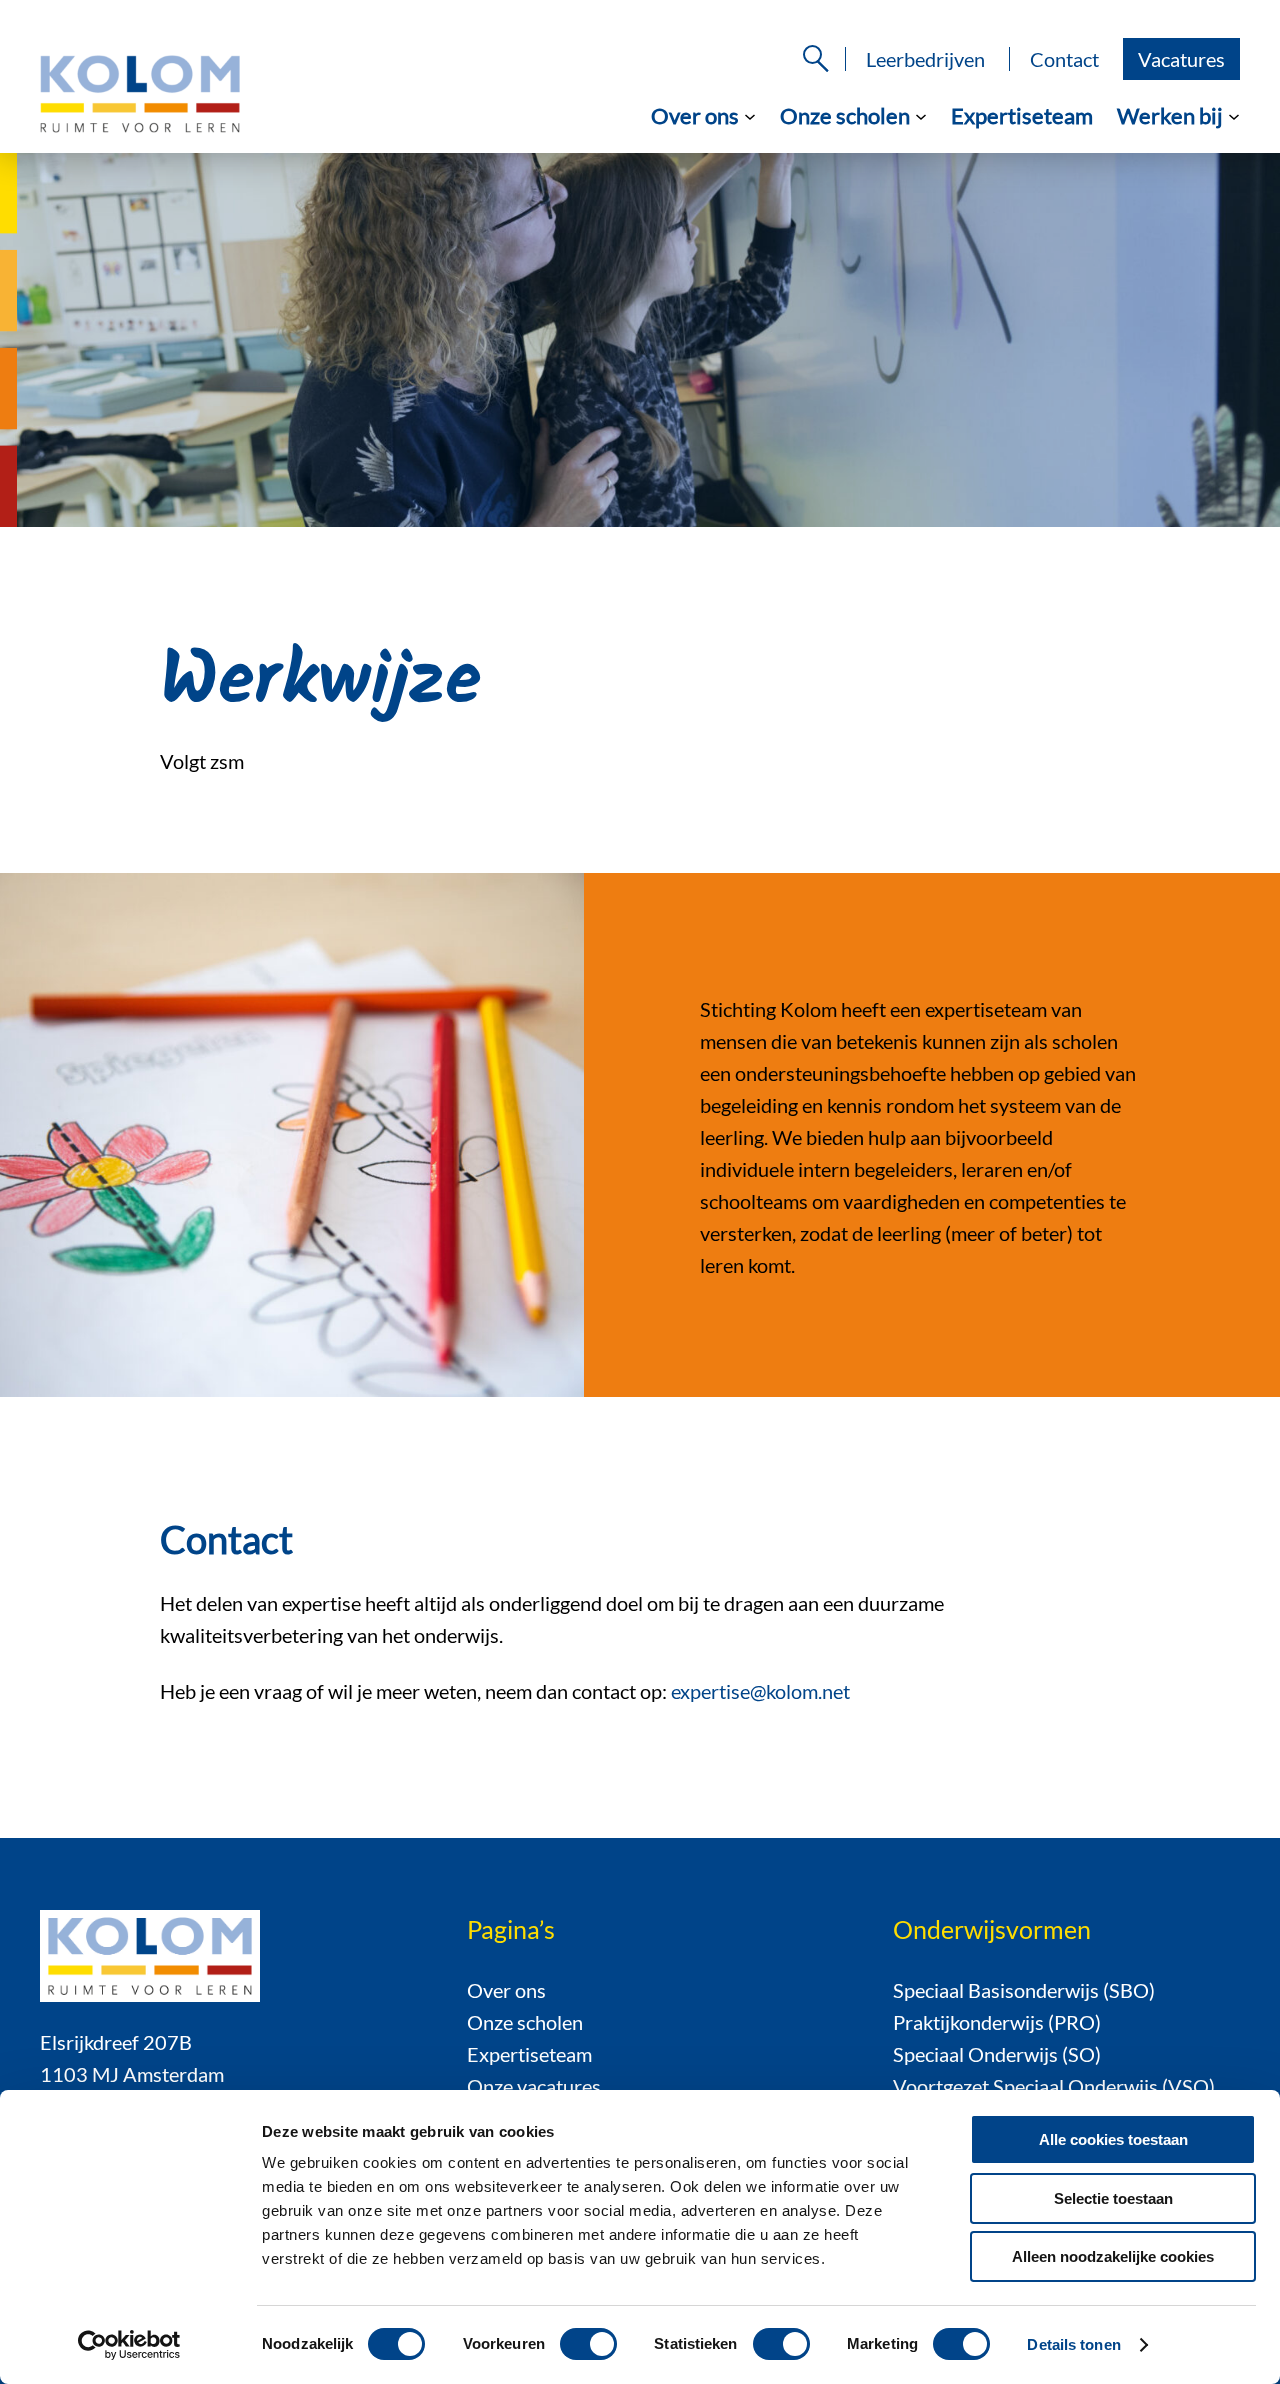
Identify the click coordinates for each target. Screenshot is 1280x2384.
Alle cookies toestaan (1113, 2139)
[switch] (588, 2344)
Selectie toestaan (1113, 2198)
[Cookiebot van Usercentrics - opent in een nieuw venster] (129, 2345)
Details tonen (1073, 2344)
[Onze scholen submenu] (921, 115)
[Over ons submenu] (750, 115)
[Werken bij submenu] (1234, 115)
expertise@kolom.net (760, 1691)
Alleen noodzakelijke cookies (1113, 2256)
